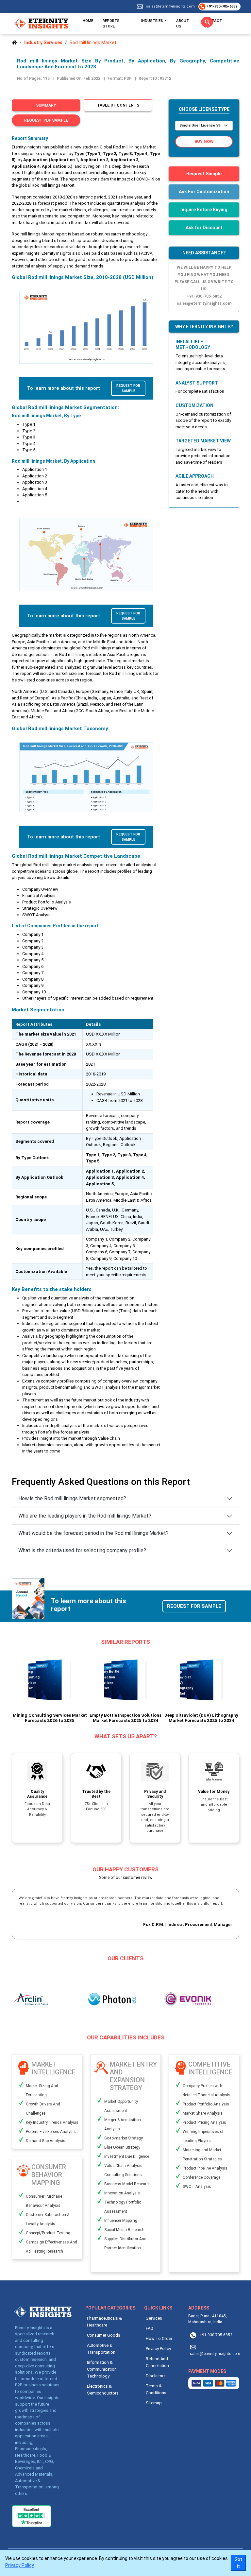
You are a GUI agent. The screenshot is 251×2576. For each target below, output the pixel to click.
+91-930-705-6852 (221, 6)
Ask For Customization (204, 192)
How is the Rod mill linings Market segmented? (72, 1498)
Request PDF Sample (46, 120)
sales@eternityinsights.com (170, 6)
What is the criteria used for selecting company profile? (82, 1550)
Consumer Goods (104, 2335)
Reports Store (111, 23)
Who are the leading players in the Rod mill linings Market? (85, 1516)
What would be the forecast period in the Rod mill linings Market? (93, 1533)
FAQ (150, 2328)
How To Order (159, 2338)
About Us (183, 23)
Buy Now (204, 141)
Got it (238, 2563)
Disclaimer (156, 2376)
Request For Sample (128, 388)
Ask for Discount (204, 228)
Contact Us (213, 23)
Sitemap (154, 2403)
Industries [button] (153, 21)
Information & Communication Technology (102, 2369)
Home (88, 21)
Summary (46, 105)
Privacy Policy (158, 2349)
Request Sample (204, 174)
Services (154, 2318)
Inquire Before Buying (204, 210)
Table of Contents (118, 105)
